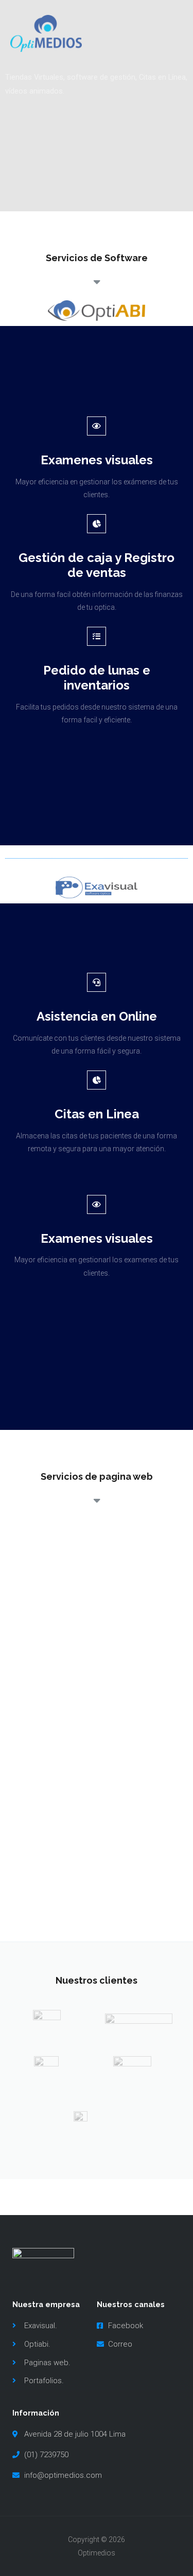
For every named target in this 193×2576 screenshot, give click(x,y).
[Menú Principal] (171, 33)
